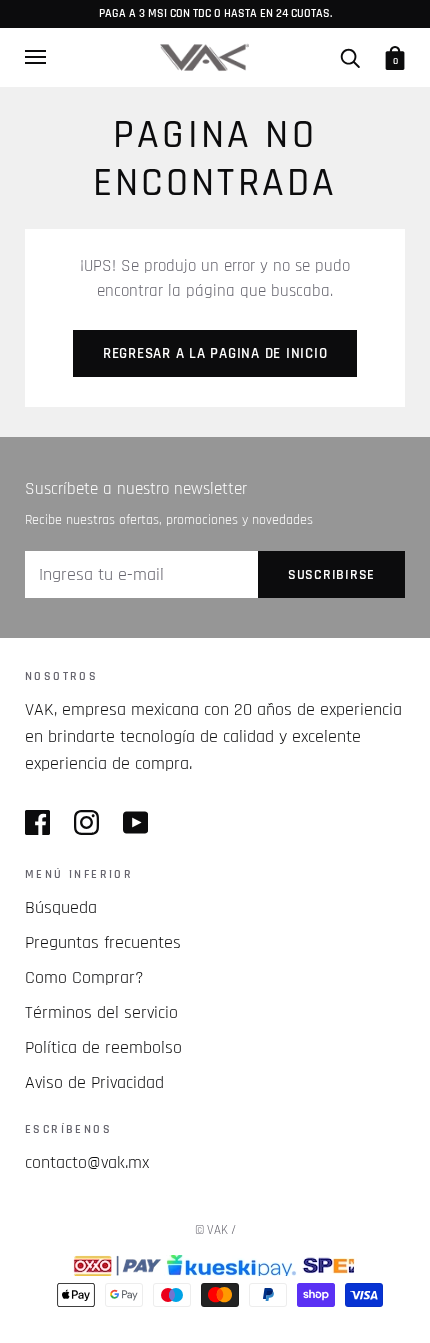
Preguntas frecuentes (103, 942)
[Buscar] (350, 57)
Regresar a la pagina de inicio (215, 353)
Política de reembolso (103, 1047)
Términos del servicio (101, 1012)
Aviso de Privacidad (94, 1082)
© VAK (211, 1230)
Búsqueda (61, 907)
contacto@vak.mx (87, 1162)
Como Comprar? (84, 977)
